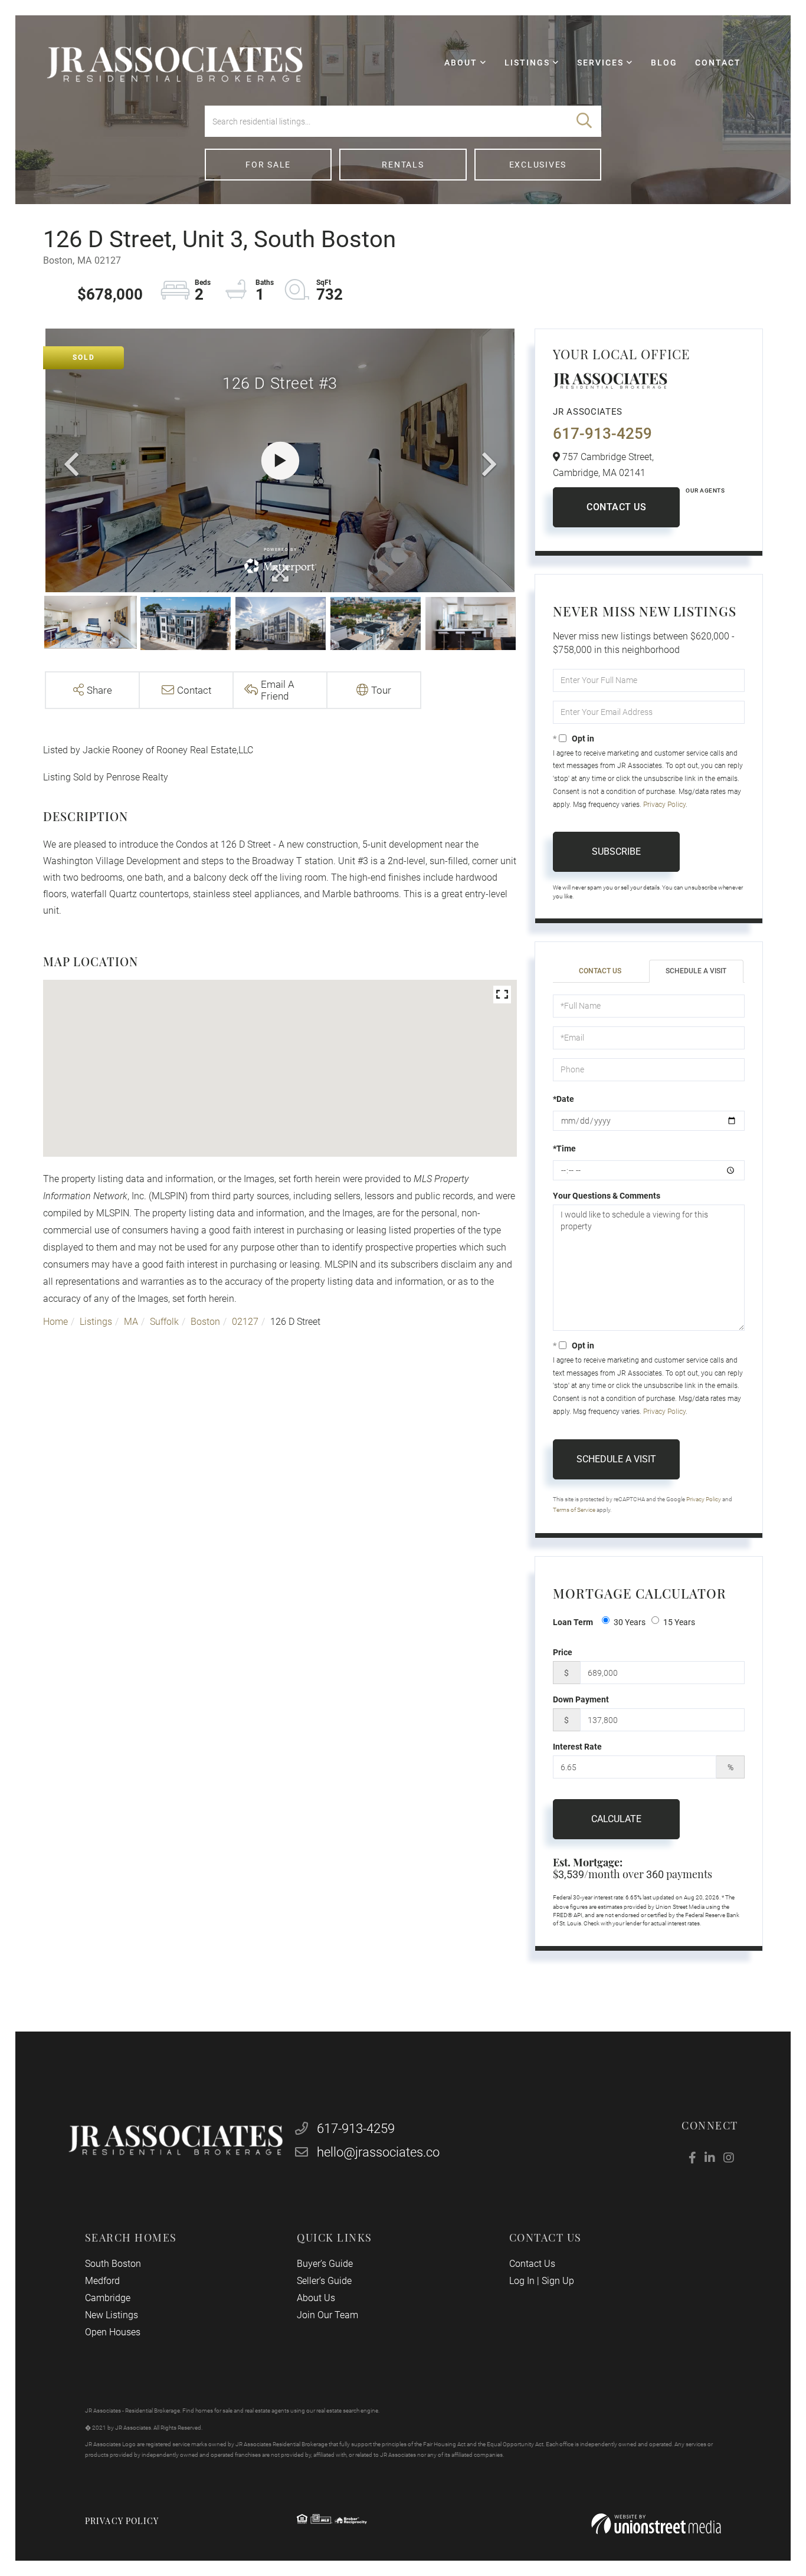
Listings (96, 1322)
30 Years (630, 1622)
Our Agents (705, 490)
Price (563, 1652)
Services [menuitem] (600, 63)
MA (131, 1322)
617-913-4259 (602, 434)
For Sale (268, 165)
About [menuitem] (461, 63)
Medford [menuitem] (102, 2281)
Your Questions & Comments (607, 1196)
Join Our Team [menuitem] (327, 2315)
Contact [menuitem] (718, 63)
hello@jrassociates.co (378, 2152)
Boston (205, 1322)
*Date (563, 1099)
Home (55, 1322)
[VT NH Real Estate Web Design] (656, 2524)
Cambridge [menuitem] (108, 2298)
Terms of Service (574, 1510)
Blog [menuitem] (664, 63)
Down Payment (581, 1699)
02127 (245, 1322)
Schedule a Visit (696, 971)
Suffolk (164, 1322)
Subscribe (616, 851)
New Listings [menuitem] (112, 2315)
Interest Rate (577, 1747)
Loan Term (573, 1622)
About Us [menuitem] (316, 2298)
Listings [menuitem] (527, 63)
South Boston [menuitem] (113, 2264)
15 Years (679, 1622)
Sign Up (558, 2281)
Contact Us (616, 507)
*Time (564, 1148)
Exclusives (538, 165)
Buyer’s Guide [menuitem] (325, 2264)
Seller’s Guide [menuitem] (324, 2281)
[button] (584, 121)
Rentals (403, 165)
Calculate (616, 1819)
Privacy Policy (664, 805)
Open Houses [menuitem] (113, 2332)
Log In (522, 2281)
